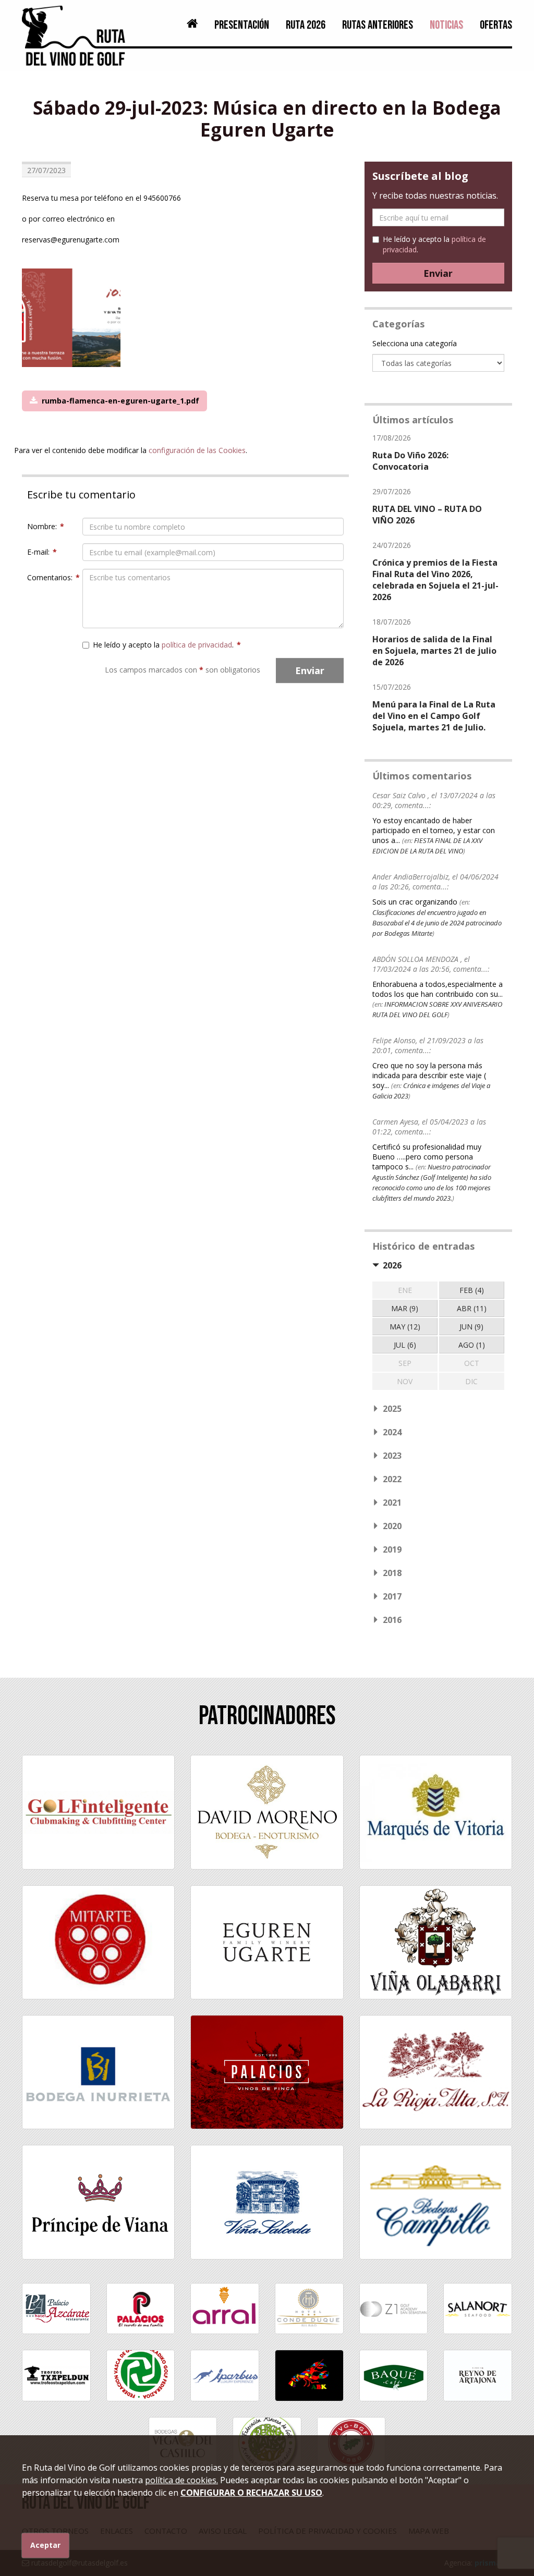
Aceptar (45, 2545)
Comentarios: (51, 577)
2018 (392, 1573)
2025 (392, 1409)
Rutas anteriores (378, 25)
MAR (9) (405, 1308)
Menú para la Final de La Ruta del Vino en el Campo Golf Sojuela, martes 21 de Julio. (434, 716)
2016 (392, 1620)
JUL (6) (405, 1345)
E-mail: (42, 552)
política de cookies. (181, 2480)
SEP (405, 1363)
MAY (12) (405, 1327)
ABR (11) (472, 1308)
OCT (472, 1363)
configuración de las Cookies (197, 450)
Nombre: (46, 526)
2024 (392, 1432)
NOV (405, 1381)
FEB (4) (472, 1290)
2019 (392, 1549)
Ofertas (496, 25)
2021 (392, 1503)
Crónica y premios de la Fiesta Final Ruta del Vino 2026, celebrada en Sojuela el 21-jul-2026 (435, 580)
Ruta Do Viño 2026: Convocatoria (410, 461)
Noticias (446, 25)
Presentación (242, 25)
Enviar (310, 670)
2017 (392, 1596)
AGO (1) (472, 1345)
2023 (392, 1456)
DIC (471, 1381)
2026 (392, 1265)
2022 (392, 1479)
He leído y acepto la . (167, 645)
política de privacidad (197, 645)
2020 (392, 1526)
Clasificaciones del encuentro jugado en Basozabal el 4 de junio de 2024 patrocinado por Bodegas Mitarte (437, 923)
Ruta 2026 (306, 25)
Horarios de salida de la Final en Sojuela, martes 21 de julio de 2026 (434, 651)
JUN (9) (471, 1327)
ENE (405, 1290)
